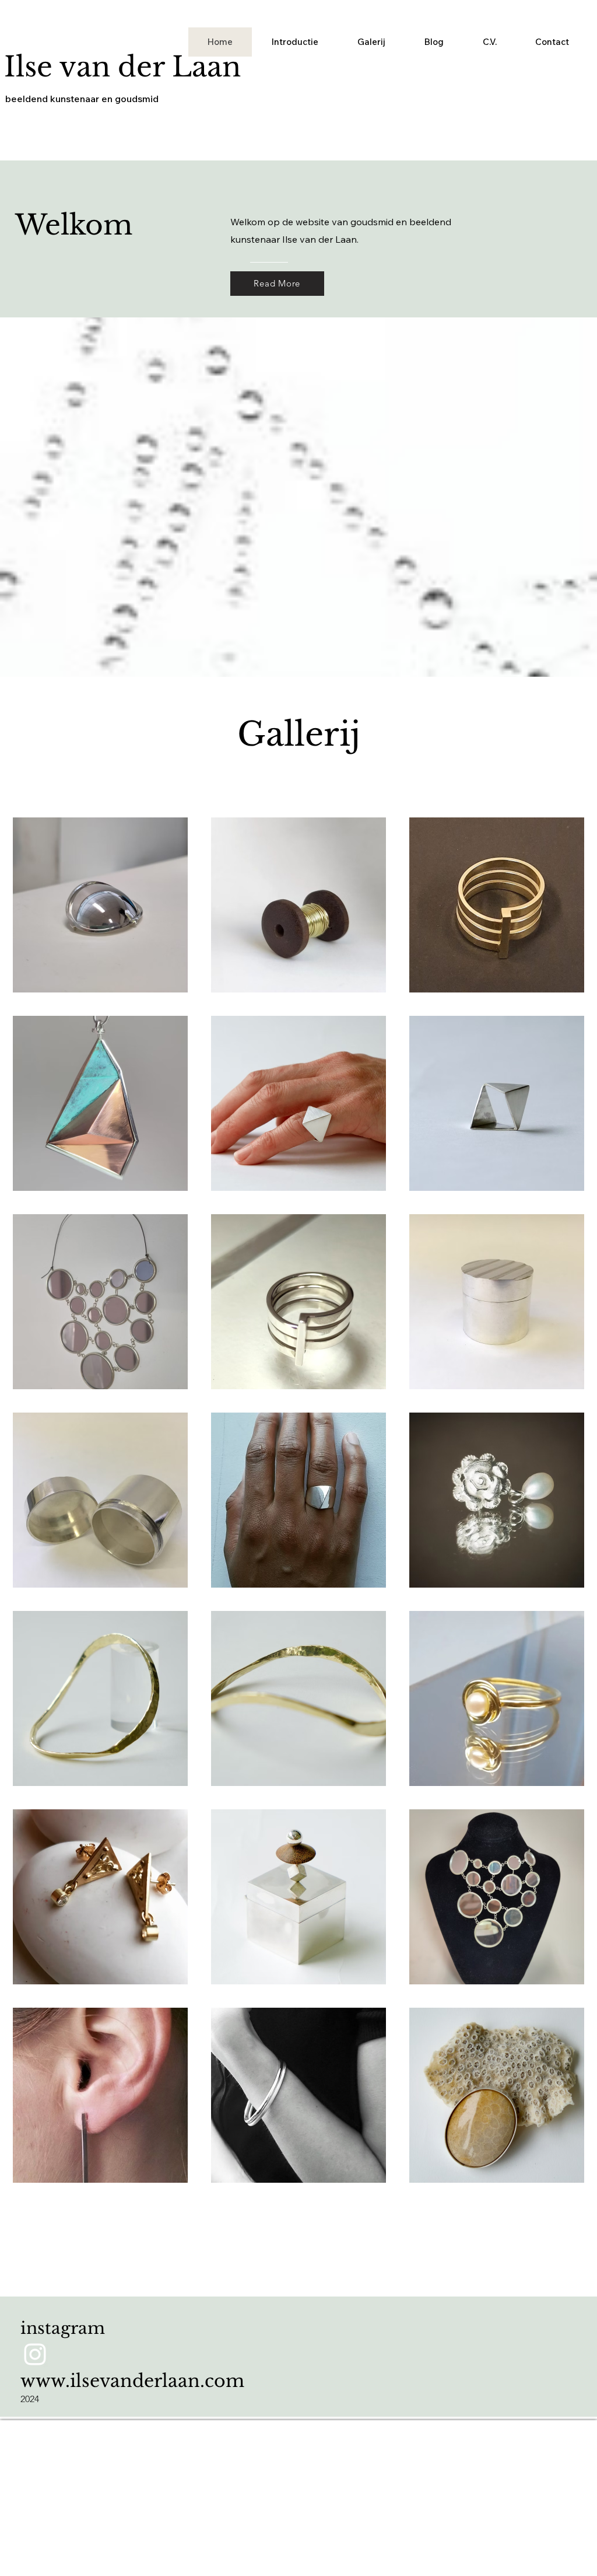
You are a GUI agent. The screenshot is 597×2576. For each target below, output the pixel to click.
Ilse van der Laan (122, 67)
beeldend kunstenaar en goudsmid (82, 99)
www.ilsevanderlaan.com (132, 2381)
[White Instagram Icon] (35, 2354)
